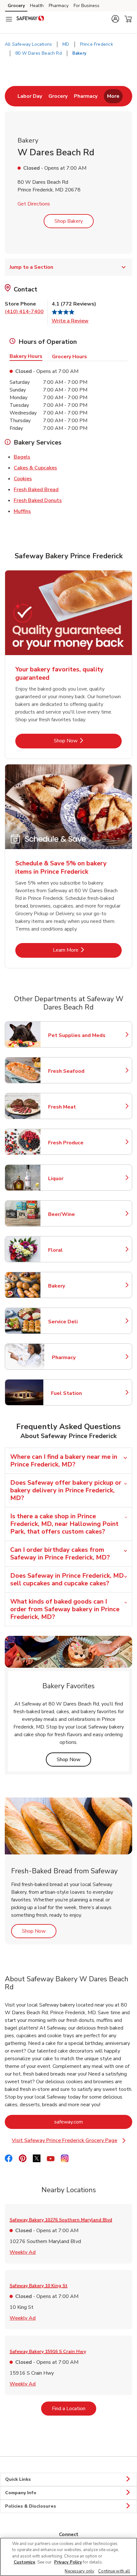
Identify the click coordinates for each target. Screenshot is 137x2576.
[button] (115, 19)
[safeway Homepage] (30, 19)
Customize (25, 2562)
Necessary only (79, 2571)
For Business (87, 6)
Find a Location (74, 2408)
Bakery (76, 1286)
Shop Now (87, 741)
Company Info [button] (21, 2493)
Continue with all (114, 2571)
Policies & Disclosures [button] (31, 2506)
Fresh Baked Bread (36, 489)
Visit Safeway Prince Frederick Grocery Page (67, 2141)
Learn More (87, 950)
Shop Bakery (69, 221)
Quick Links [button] (18, 2479)
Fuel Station (79, 1393)
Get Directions (34, 204)
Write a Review (70, 321)
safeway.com (93, 2122)
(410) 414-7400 (24, 312)
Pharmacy (59, 6)
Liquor (76, 1179)
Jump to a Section (31, 267)
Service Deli (76, 1322)
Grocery (16, 6)
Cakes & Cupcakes (35, 468)
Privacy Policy (68, 2562)
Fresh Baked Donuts (38, 500)
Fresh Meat (76, 1107)
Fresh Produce (76, 1143)
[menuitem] (30, 96)
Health (37, 6)
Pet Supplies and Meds (77, 1035)
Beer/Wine (76, 1214)
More (113, 96)
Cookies (23, 479)
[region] (68, 2557)
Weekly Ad (23, 2252)
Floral (76, 1250)
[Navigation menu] (9, 19)
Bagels (22, 457)
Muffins (22, 511)
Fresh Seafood (76, 1071)
